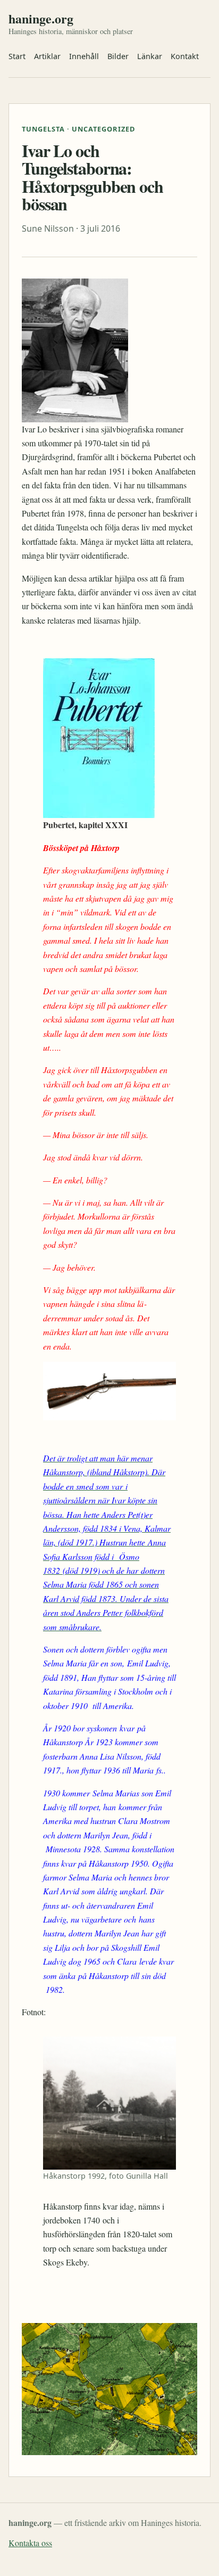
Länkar (150, 56)
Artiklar (47, 56)
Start (17, 56)
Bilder (118, 56)
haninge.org (41, 19)
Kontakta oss (30, 2543)
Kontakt (185, 56)
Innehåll (84, 56)
